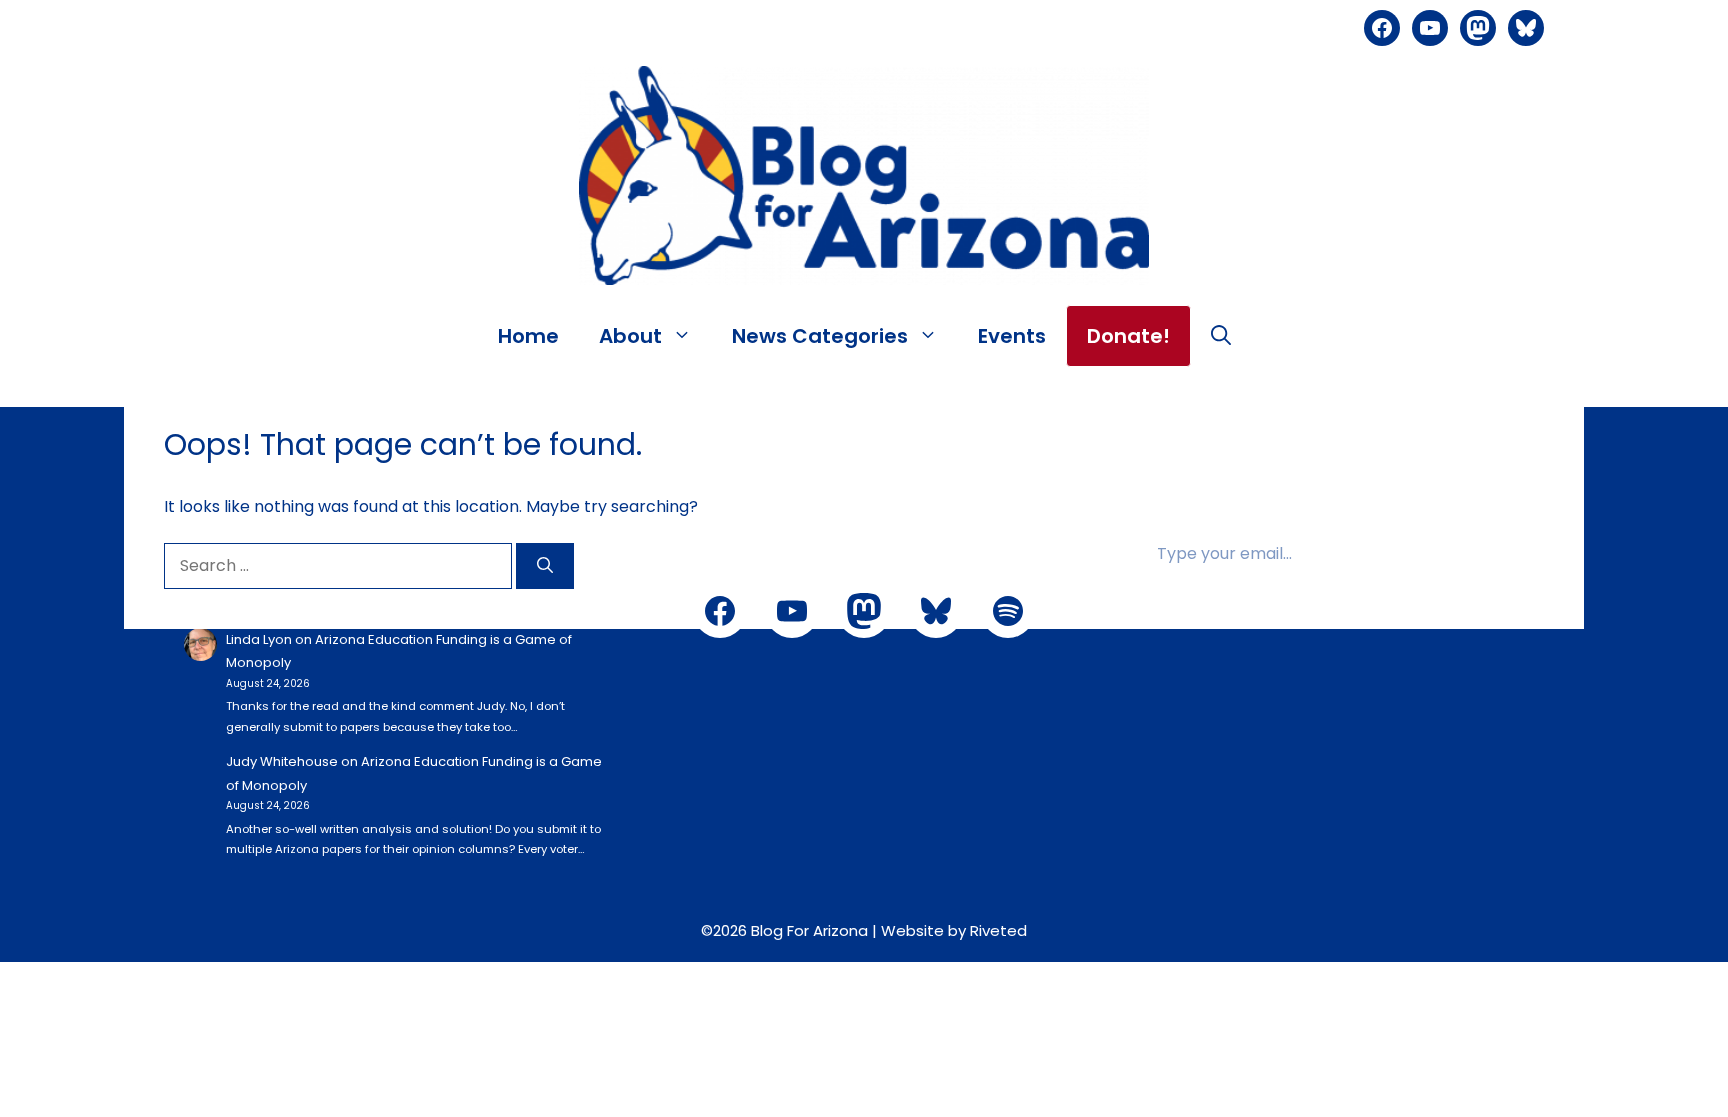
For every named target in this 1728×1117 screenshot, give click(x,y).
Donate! (1128, 336)
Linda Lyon (259, 639)
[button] (1221, 336)
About (630, 336)
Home (528, 336)
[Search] (545, 566)
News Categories (820, 336)
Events (1012, 336)
